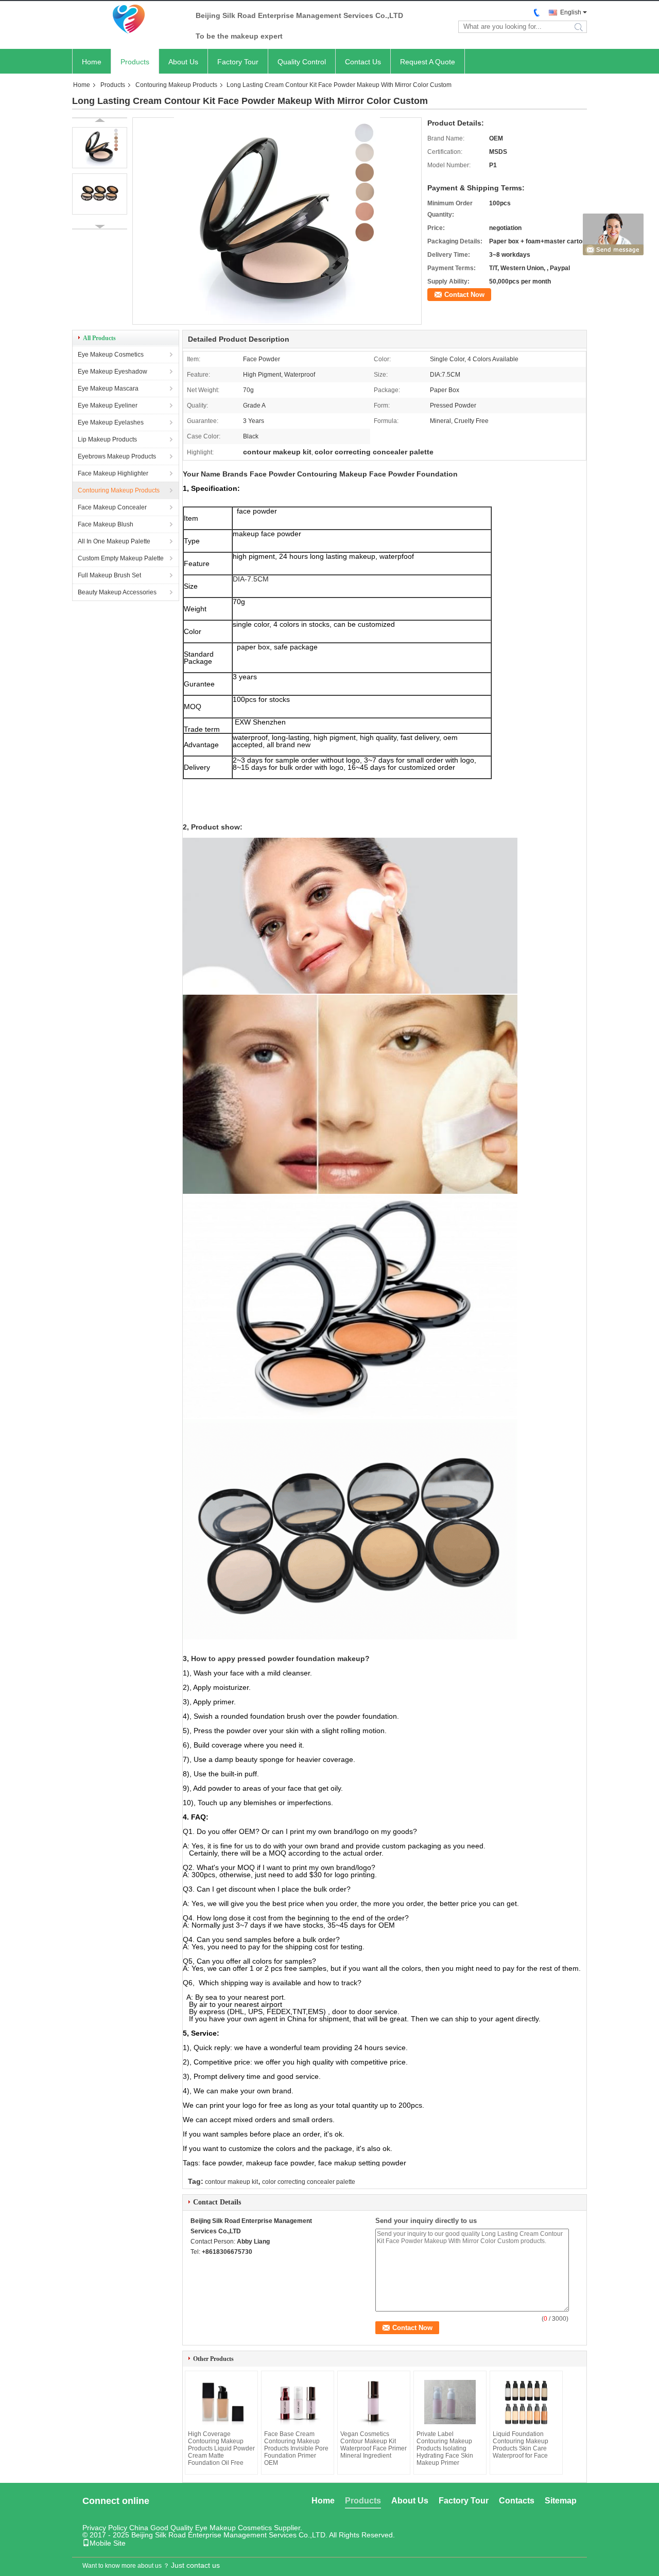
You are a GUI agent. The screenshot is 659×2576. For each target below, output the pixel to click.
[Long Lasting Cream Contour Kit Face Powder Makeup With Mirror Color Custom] (277, 321)
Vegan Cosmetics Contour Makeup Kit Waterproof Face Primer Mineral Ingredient (374, 2445)
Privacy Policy (105, 2528)
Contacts (517, 2501)
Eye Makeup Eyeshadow (112, 372)
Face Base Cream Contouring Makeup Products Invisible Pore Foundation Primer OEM (296, 2448)
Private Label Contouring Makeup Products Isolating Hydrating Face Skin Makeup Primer (445, 2448)
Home (92, 62)
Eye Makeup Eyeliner (108, 405)
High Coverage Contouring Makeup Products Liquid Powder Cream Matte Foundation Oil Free (221, 2448)
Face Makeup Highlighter (113, 473)
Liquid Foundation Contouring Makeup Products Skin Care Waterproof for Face (521, 2445)
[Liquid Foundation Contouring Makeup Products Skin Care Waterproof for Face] (526, 2402)
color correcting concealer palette (309, 2182)
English (571, 12)
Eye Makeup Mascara (108, 389)
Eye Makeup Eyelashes (111, 422)
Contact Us (363, 62)
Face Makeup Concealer (112, 507)
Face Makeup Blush (106, 524)
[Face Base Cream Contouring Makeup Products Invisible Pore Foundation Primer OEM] (298, 2402)
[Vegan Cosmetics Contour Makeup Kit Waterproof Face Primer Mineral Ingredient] (374, 2402)
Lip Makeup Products (107, 439)
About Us (183, 62)
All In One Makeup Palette (114, 541)
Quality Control (302, 62)
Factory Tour (238, 62)
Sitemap (561, 2501)
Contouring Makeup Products (176, 85)
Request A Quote (428, 62)
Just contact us (195, 2565)
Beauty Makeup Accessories (117, 592)
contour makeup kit (231, 2182)
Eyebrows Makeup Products (117, 456)
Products (135, 62)
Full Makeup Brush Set (109, 575)
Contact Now (464, 295)
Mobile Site (108, 2543)
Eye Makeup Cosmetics (111, 355)
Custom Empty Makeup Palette (121, 558)
